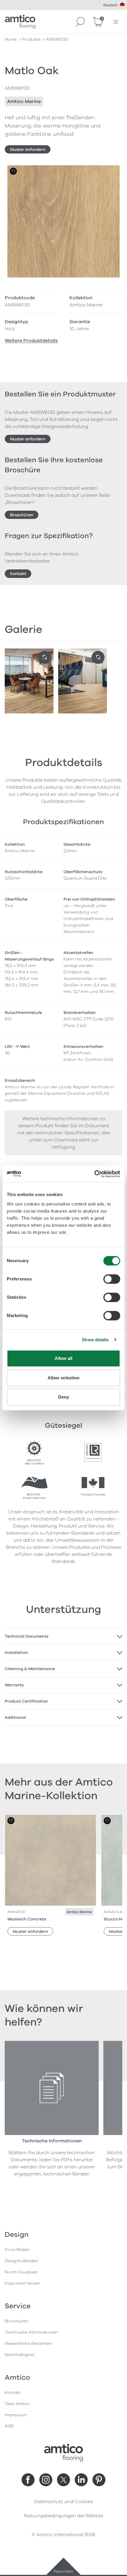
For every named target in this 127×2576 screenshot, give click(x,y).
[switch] (112, 1279)
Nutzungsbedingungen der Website (64, 2516)
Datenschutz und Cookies (64, 2502)
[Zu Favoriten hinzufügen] (13, 171)
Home (11, 39)
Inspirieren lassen (22, 2283)
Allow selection (64, 1378)
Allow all (64, 1358)
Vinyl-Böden (17, 2250)
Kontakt (18, 574)
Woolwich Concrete (27, 1919)
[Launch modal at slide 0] (45, 657)
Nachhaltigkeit (20, 2355)
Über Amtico (17, 2404)
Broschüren (22, 515)
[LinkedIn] (81, 2480)
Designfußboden (22, 2261)
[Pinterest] (99, 2480)
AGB (9, 2426)
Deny (63, 1397)
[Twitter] (63, 2480)
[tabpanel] (63, 1636)
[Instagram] (46, 2480)
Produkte (31, 39)
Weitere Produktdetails (31, 341)
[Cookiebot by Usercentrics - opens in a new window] (94, 1174)
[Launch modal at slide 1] (98, 657)
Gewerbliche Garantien (28, 2344)
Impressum (16, 2415)
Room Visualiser (21, 2272)
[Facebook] (28, 2480)
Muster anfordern (28, 150)
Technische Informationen (31, 2332)
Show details (95, 1340)
